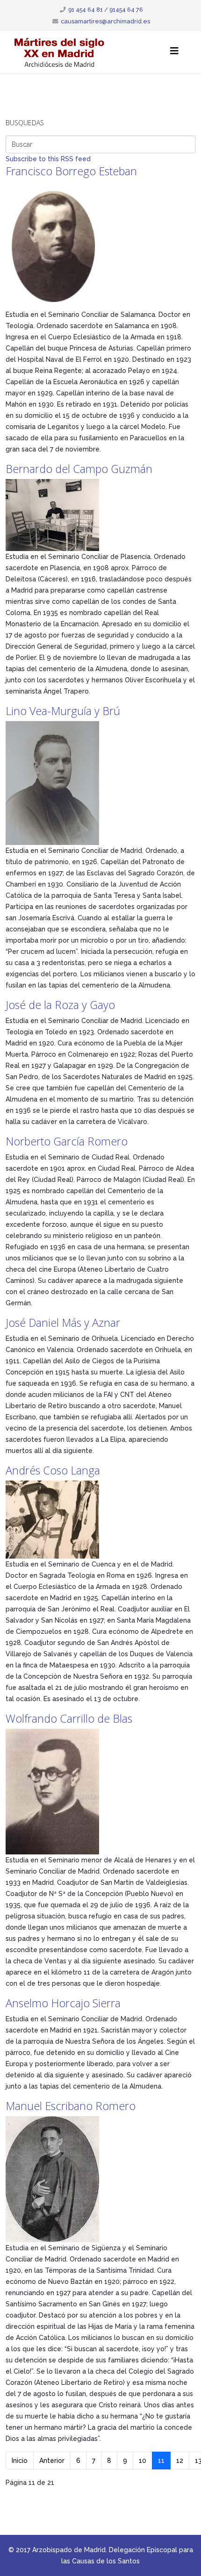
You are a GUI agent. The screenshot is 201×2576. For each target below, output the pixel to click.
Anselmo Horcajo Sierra (63, 2003)
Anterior (52, 2461)
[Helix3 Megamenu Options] (174, 51)
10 (143, 2461)
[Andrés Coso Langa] (100, 1520)
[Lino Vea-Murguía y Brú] (100, 783)
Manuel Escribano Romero (71, 2106)
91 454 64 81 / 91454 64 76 (106, 10)
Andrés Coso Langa (53, 1470)
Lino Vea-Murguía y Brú (63, 711)
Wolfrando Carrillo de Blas (69, 1718)
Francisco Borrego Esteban (71, 171)
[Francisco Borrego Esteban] (100, 245)
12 (180, 2461)
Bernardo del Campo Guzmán (79, 469)
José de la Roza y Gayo (60, 1005)
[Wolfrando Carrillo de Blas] (100, 1792)
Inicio (20, 2461)
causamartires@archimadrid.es (105, 21)
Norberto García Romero (67, 1141)
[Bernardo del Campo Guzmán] (100, 515)
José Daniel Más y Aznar (63, 1323)
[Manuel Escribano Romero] (100, 2179)
